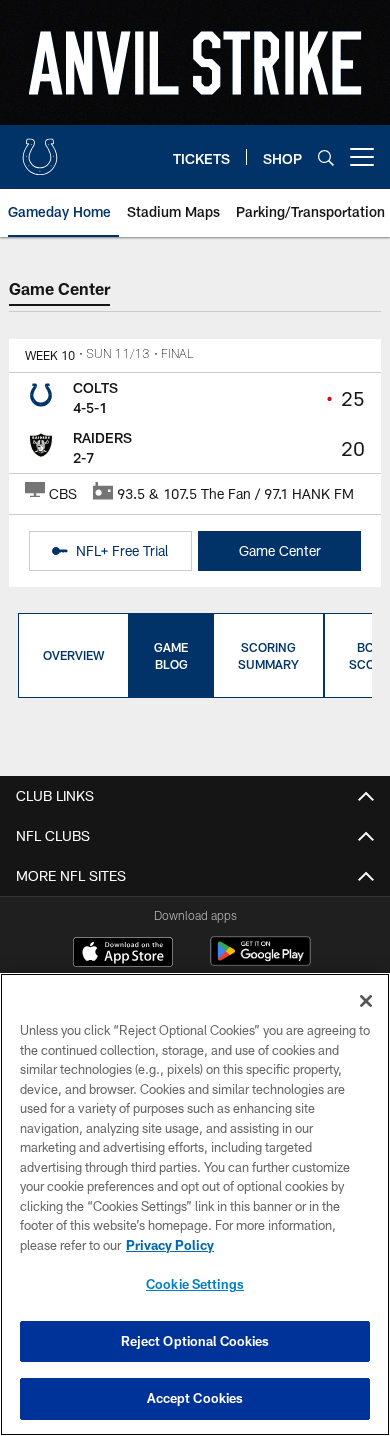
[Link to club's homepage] (40, 149)
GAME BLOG (171, 655)
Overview (73, 655)
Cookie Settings (195, 1284)
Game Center (280, 550)
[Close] (366, 1001)
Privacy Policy (170, 1245)
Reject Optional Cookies (195, 1341)
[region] (195, 1204)
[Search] (326, 157)
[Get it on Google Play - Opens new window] (260, 961)
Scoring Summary (268, 655)
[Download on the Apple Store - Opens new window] (123, 954)
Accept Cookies (195, 1398)
